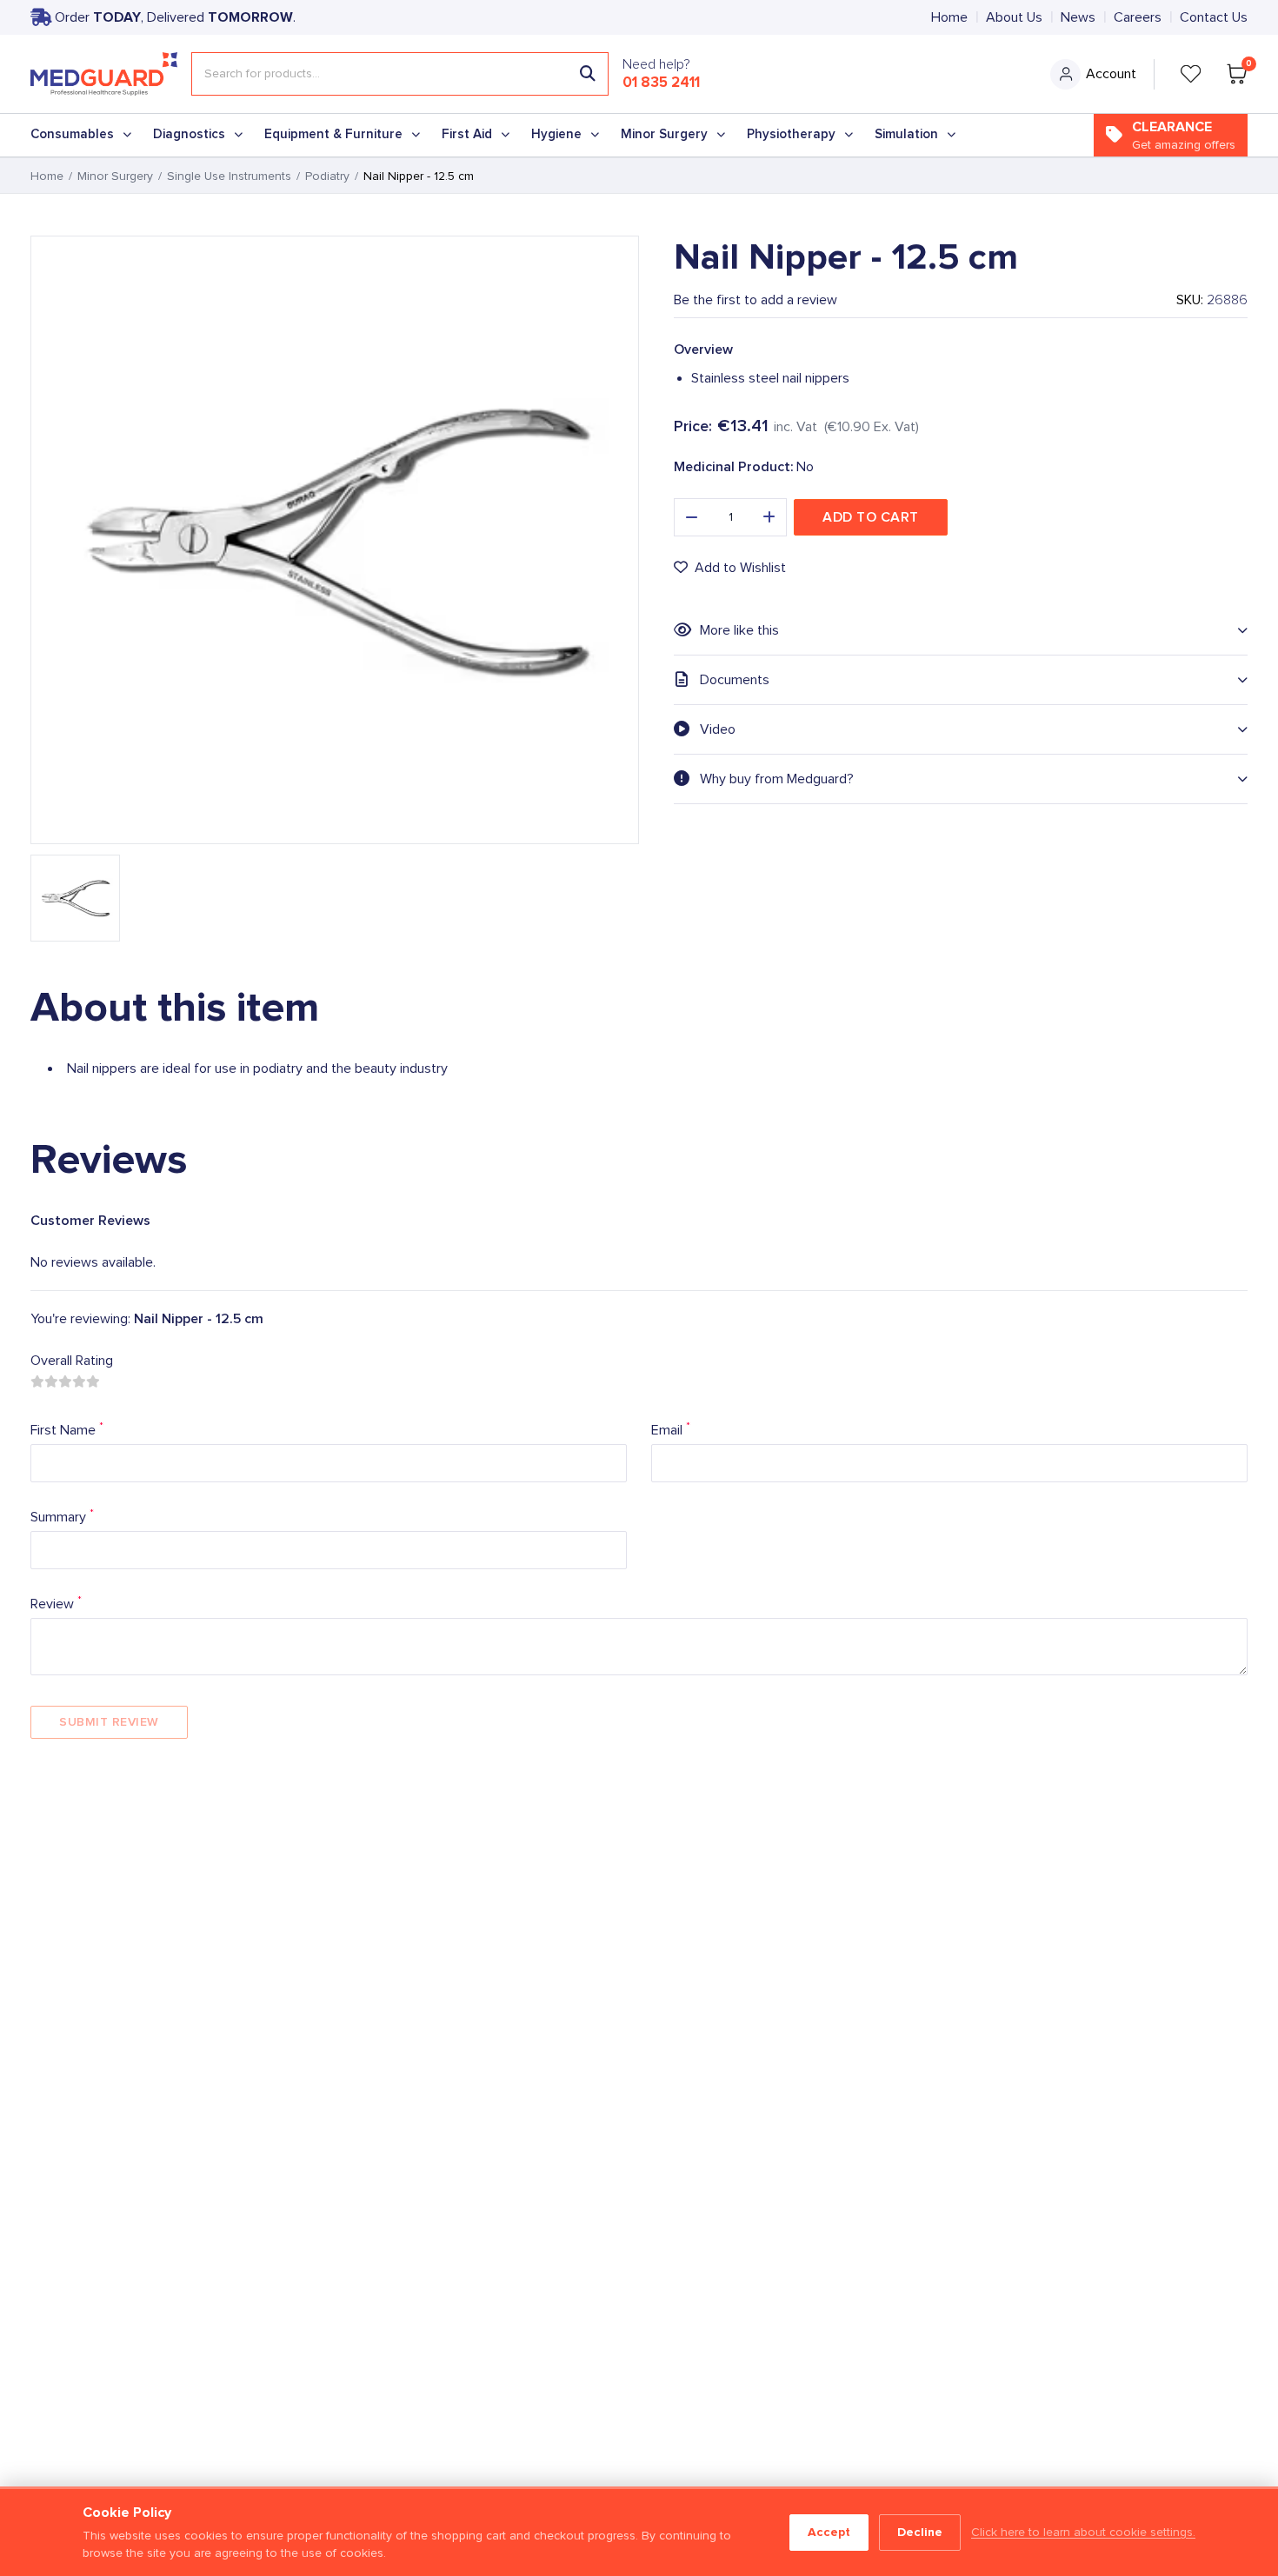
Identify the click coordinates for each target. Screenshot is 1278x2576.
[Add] (769, 517)
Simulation (906, 134)
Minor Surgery (664, 134)
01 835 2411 (661, 83)
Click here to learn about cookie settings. (1083, 2533)
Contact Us (1214, 17)
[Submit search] (588, 74)
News (1078, 17)
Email (671, 1429)
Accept (829, 2532)
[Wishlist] (1191, 74)
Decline (920, 2532)
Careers (1138, 17)
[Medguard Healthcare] (104, 74)
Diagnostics (189, 134)
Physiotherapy (791, 134)
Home (949, 17)
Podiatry (327, 176)
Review (56, 1603)
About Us (1014, 17)
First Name (67, 1429)
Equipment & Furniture (333, 134)
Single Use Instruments (229, 176)
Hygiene (556, 134)
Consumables (72, 134)
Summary (62, 1516)
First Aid (467, 134)
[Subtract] (691, 517)
